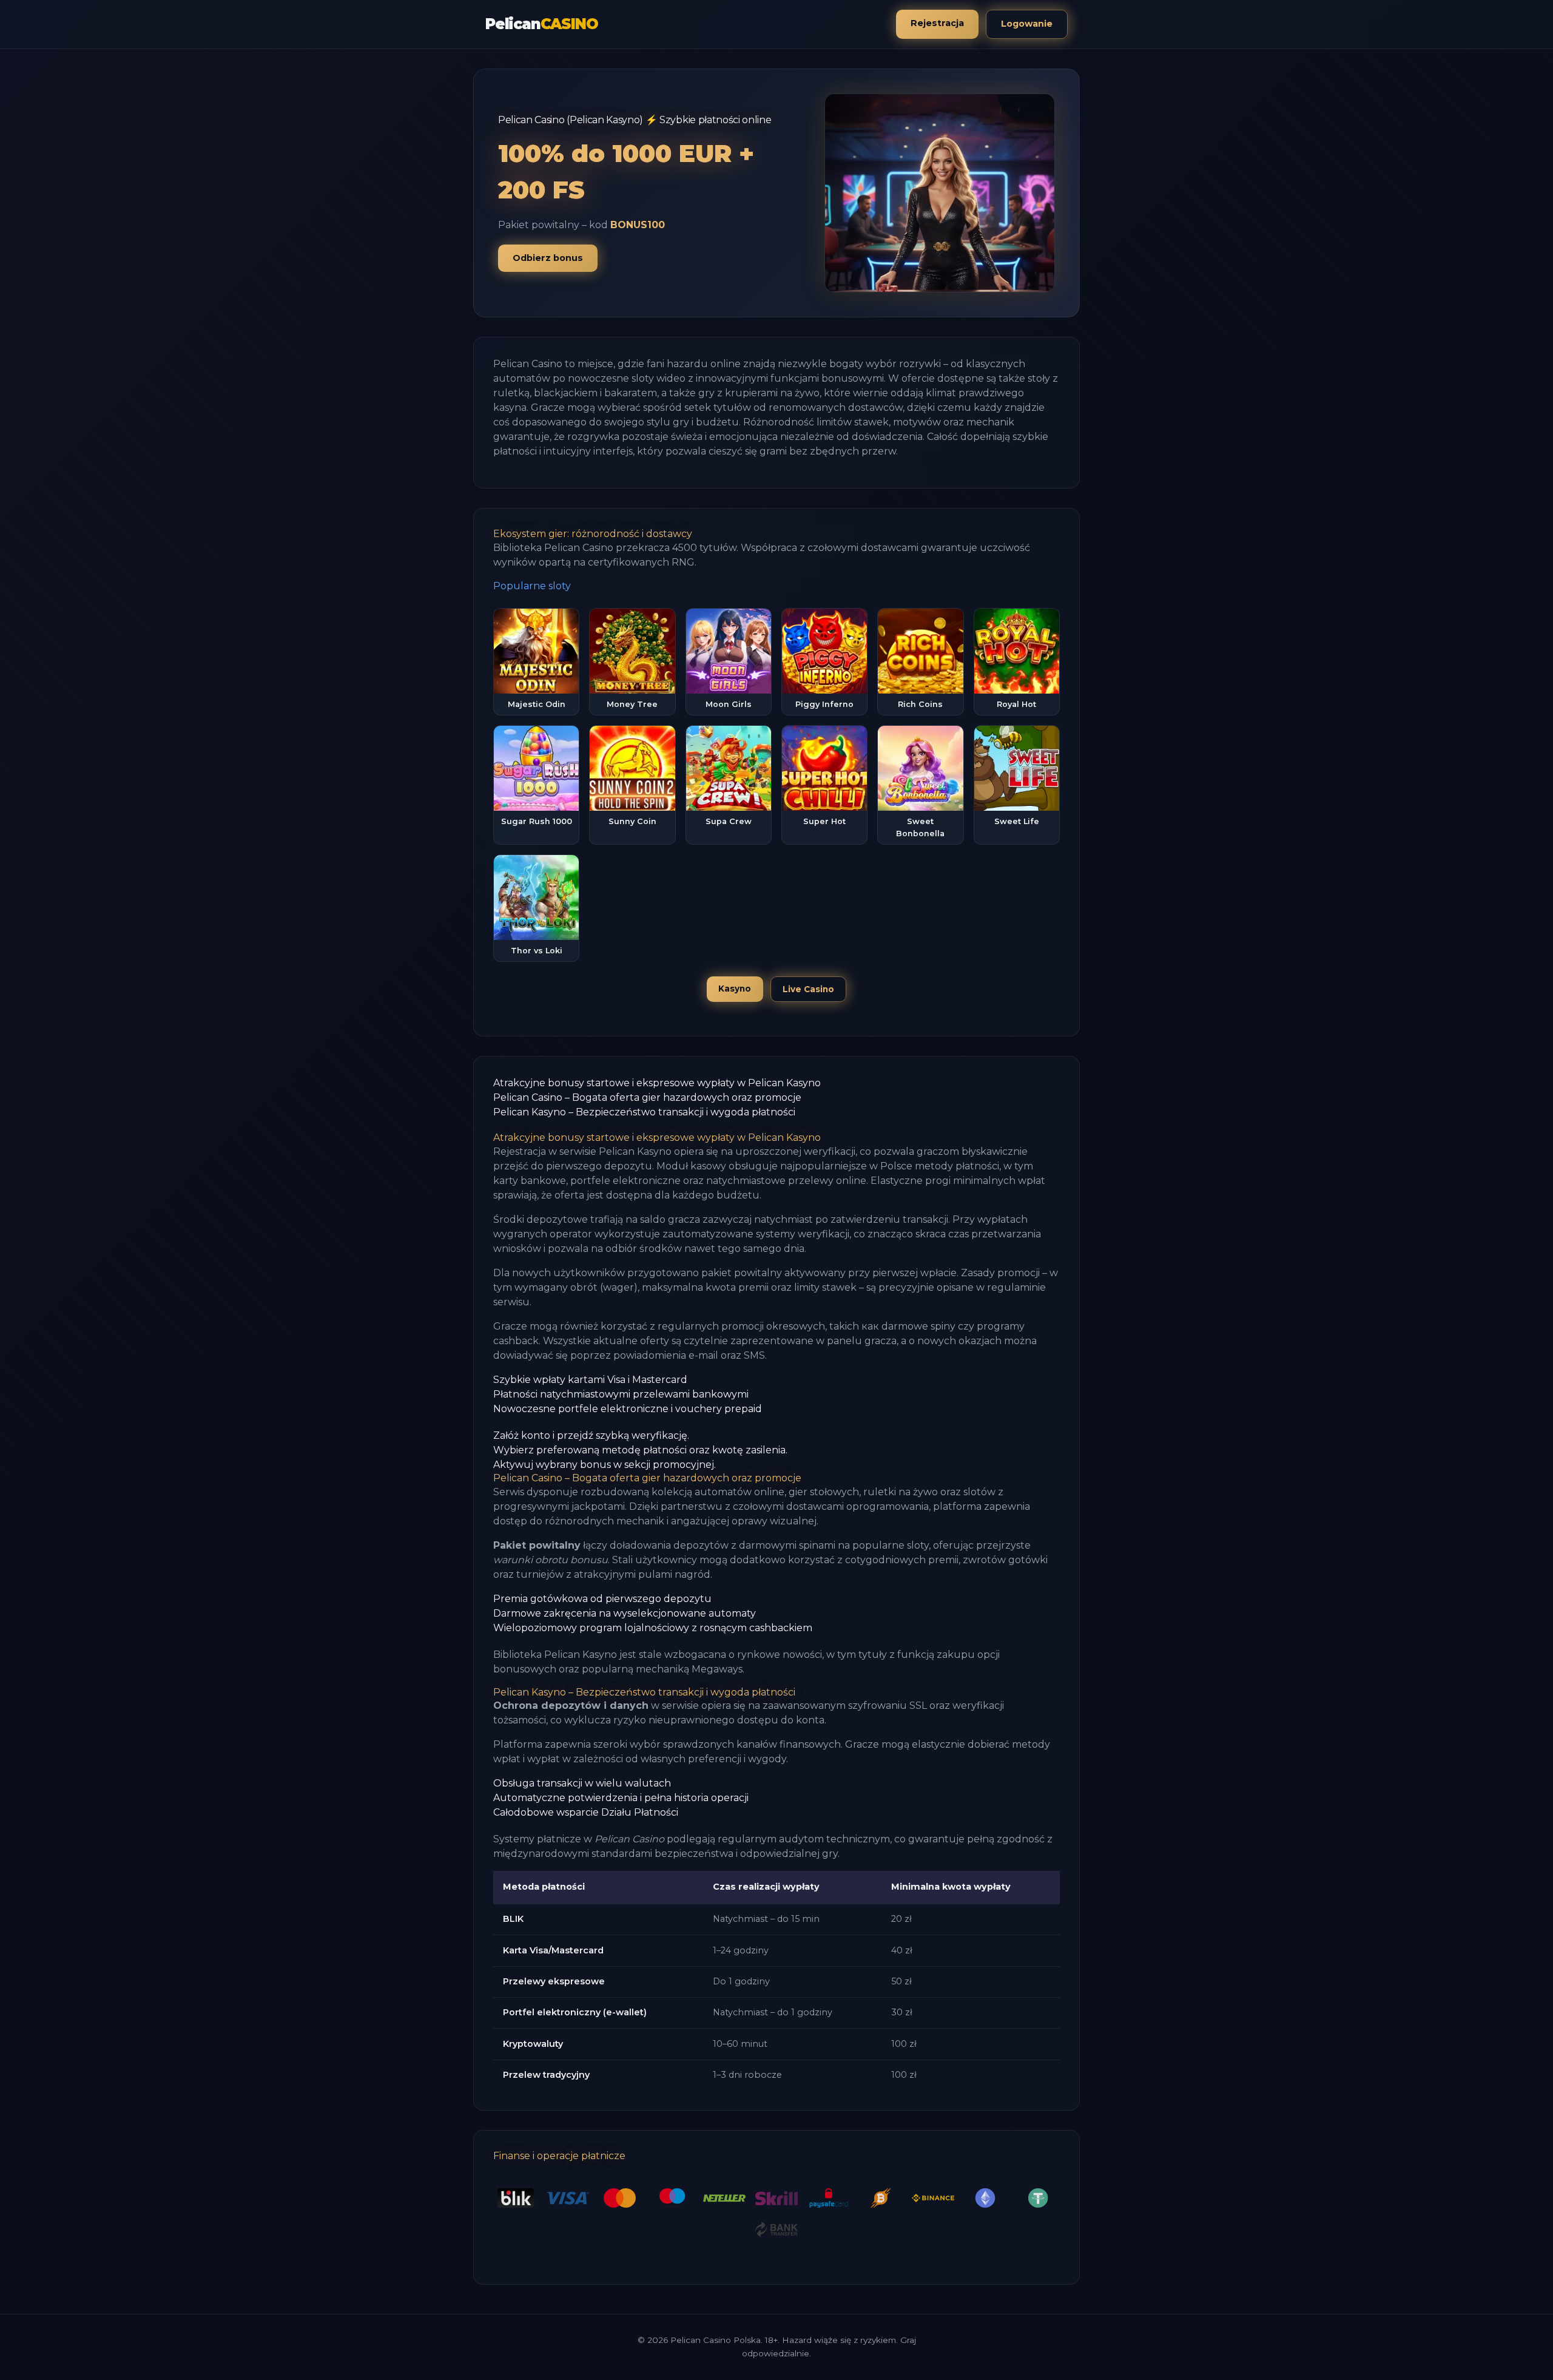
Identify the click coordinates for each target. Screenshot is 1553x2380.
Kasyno (735, 989)
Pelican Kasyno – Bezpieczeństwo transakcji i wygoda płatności (644, 1112)
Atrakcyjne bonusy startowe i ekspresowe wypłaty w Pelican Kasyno (657, 1083)
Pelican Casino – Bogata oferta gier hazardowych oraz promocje (647, 1097)
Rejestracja (937, 23)
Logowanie (1027, 24)
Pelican (541, 24)
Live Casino (808, 989)
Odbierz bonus (548, 258)
